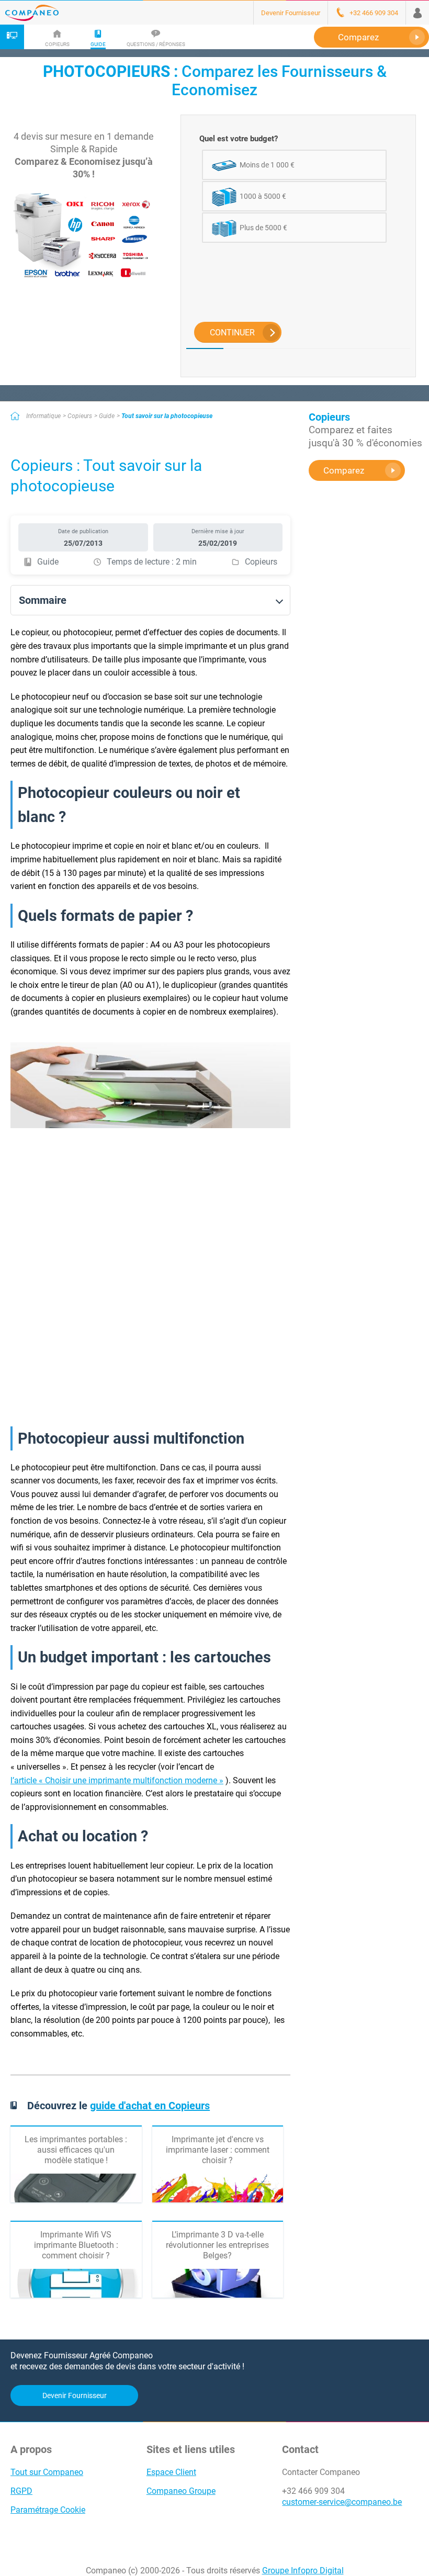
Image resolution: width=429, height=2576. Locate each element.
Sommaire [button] (43, 600)
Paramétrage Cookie (48, 2510)
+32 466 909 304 (313, 2491)
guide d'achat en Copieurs (150, 2106)
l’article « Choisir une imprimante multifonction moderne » (117, 1780)
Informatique (43, 416)
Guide (107, 416)
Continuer (232, 333)
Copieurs (80, 416)
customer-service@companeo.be (342, 2502)
